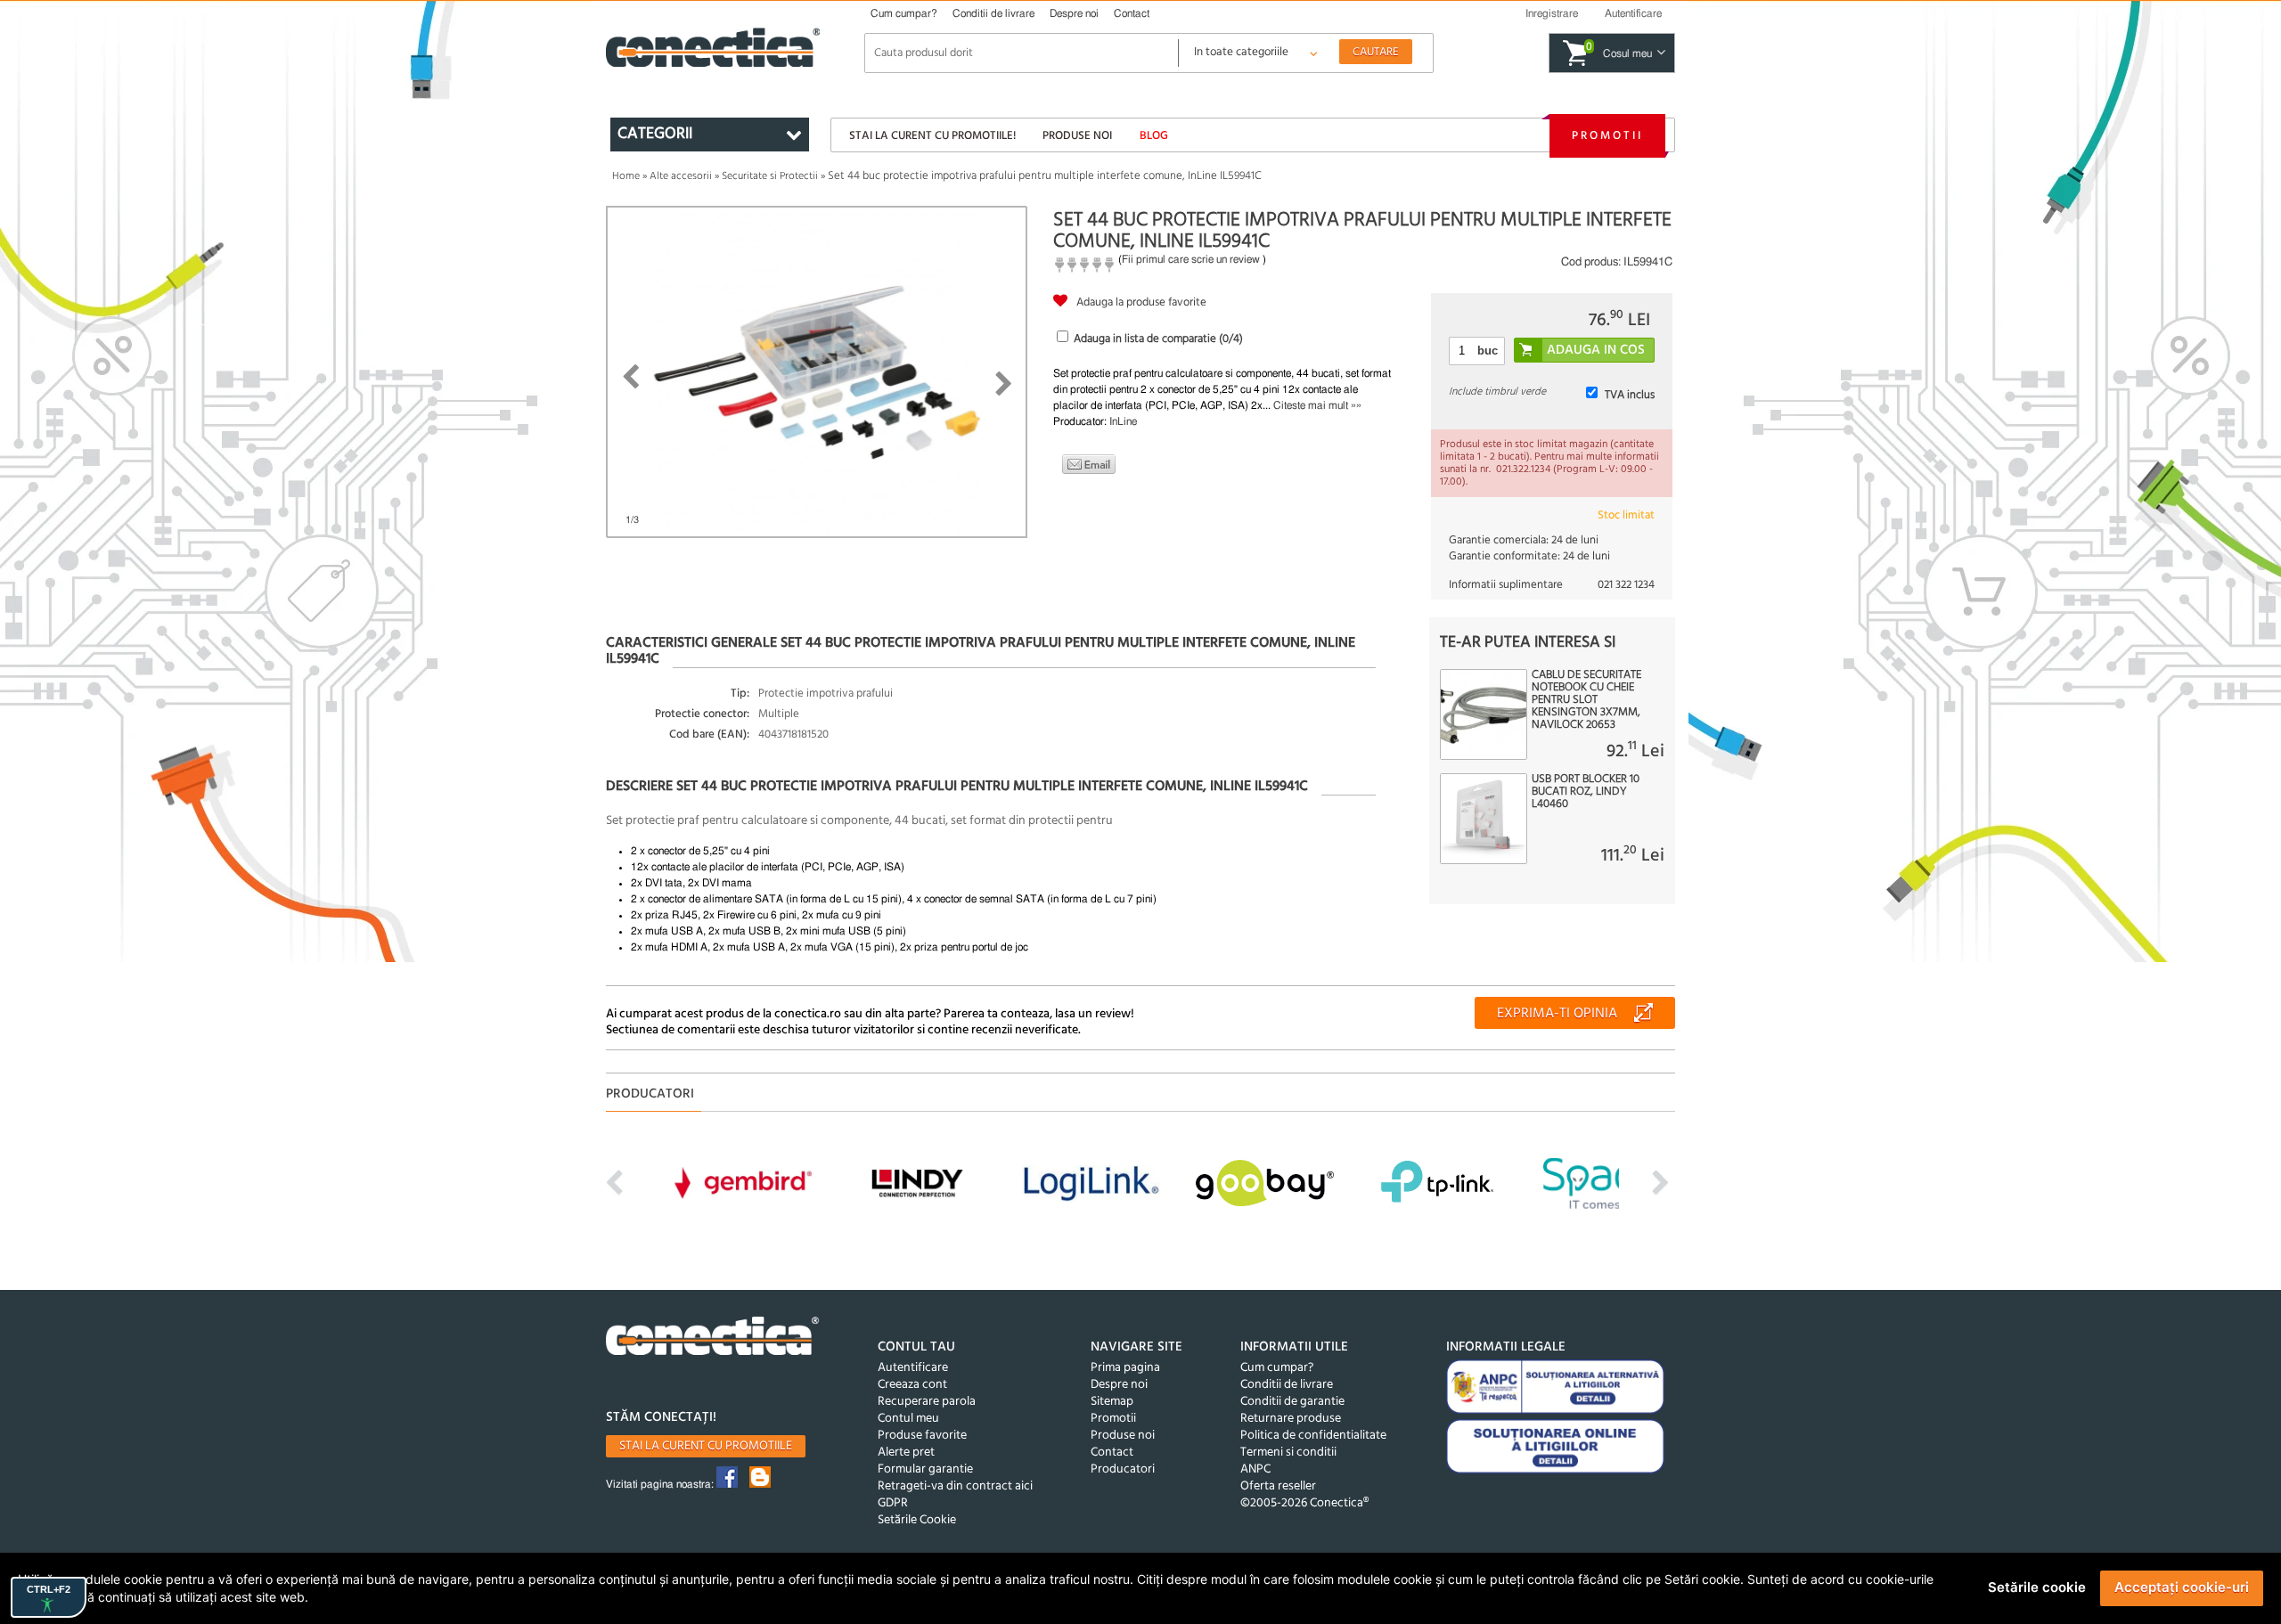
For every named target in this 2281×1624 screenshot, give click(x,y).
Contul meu (908, 1419)
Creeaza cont (912, 1385)
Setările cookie (2037, 1587)
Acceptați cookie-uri (2182, 1587)
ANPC (1255, 1469)
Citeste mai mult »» (1317, 405)
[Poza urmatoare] (1004, 384)
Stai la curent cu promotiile (706, 1446)
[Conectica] (713, 1338)
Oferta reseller (1278, 1486)
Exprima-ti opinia (1557, 1014)
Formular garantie (925, 1469)
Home (626, 176)
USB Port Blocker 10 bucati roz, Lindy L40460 (1586, 792)
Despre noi (1074, 13)
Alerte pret (906, 1453)
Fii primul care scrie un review (1191, 259)
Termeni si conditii (1288, 1453)
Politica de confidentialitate (1313, 1436)
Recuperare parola (927, 1402)
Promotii (1607, 136)
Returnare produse (1291, 1419)
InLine (1123, 421)
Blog (1154, 136)
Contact (1132, 13)
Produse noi (1077, 136)
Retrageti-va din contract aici (955, 1486)
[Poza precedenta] (630, 377)
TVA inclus (1630, 395)
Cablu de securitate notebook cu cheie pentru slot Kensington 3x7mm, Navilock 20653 (1586, 700)
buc (1488, 351)
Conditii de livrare (993, 13)
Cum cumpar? (904, 13)
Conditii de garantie (1292, 1402)
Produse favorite (922, 1436)
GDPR (893, 1503)
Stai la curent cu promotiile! (932, 136)
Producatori (1123, 1469)
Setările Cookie (917, 1520)
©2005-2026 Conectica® (1304, 1503)
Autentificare (913, 1368)
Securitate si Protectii (770, 176)
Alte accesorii (681, 176)
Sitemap (1112, 1402)
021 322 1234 (1626, 585)
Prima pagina (1125, 1368)
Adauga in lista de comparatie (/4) (1158, 339)
